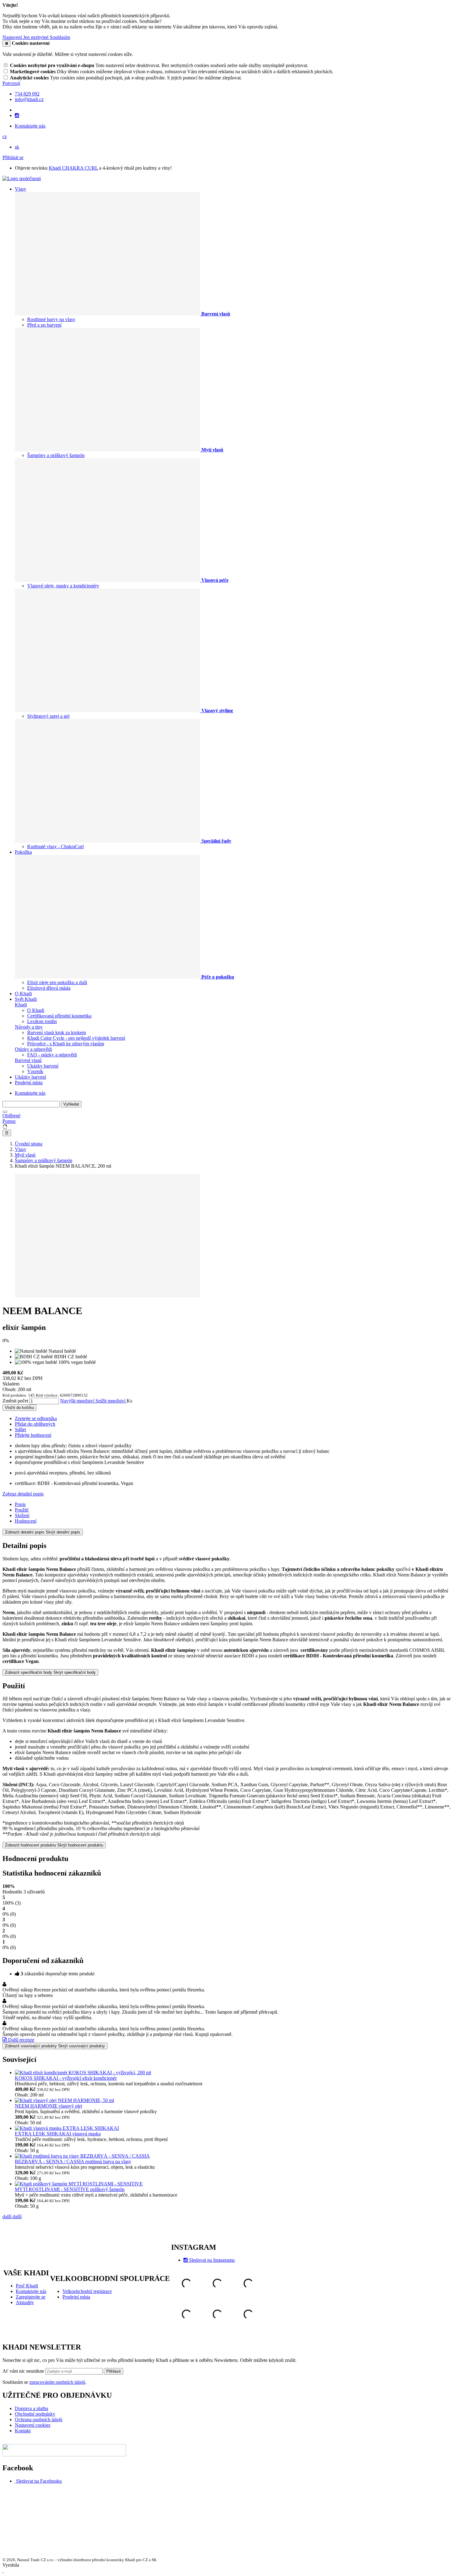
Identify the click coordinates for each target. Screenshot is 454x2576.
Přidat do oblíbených (35, 1424)
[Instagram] (17, 116)
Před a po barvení (44, 325)
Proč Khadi (27, 2286)
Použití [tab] (22, 1510)
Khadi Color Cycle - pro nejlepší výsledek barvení (76, 1038)
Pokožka (23, 852)
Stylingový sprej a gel (48, 716)
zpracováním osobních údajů (57, 2382)
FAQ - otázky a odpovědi (52, 1055)
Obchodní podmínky (35, 2414)
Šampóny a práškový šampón (56, 455)
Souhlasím (60, 37)
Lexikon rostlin (42, 1021)
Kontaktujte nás (30, 126)
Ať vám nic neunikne (24, 2371)
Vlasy (21, 189)
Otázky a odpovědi (33, 1049)
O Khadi (23, 994)
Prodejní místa (29, 1083)
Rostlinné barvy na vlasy (51, 319)
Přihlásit (114, 2371)
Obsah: (10, 1389)
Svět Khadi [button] (26, 999)
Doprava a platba (32, 2408)
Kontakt (23, 2431)
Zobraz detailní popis (23, 1494)
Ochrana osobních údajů (39, 2419)
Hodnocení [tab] (26, 1521)
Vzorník (35, 1071)
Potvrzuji (11, 83)
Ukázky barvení (43, 1066)
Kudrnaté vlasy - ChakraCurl (55, 846)
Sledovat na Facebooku (39, 2481)
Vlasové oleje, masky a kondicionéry (63, 586)
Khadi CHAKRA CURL (73, 168)
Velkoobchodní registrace (87, 2291)
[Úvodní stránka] (22, 178)
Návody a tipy (29, 1027)
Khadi (21, 1005)
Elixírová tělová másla (49, 988)
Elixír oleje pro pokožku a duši (57, 982)
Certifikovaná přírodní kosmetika (59, 1016)
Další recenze (21, 2040)
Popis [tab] (20, 1504)
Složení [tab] (22, 1515)
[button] (5, 136)
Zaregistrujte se (31, 2297)
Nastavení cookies (33, 2425)
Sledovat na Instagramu (212, 2260)
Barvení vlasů (28, 1060)
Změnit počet (15, 1401)
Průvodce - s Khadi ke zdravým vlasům (66, 1044)
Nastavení (13, 37)
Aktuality (25, 2302)
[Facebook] (15, 2481)
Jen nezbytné (36, 37)
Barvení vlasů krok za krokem (57, 1032)
